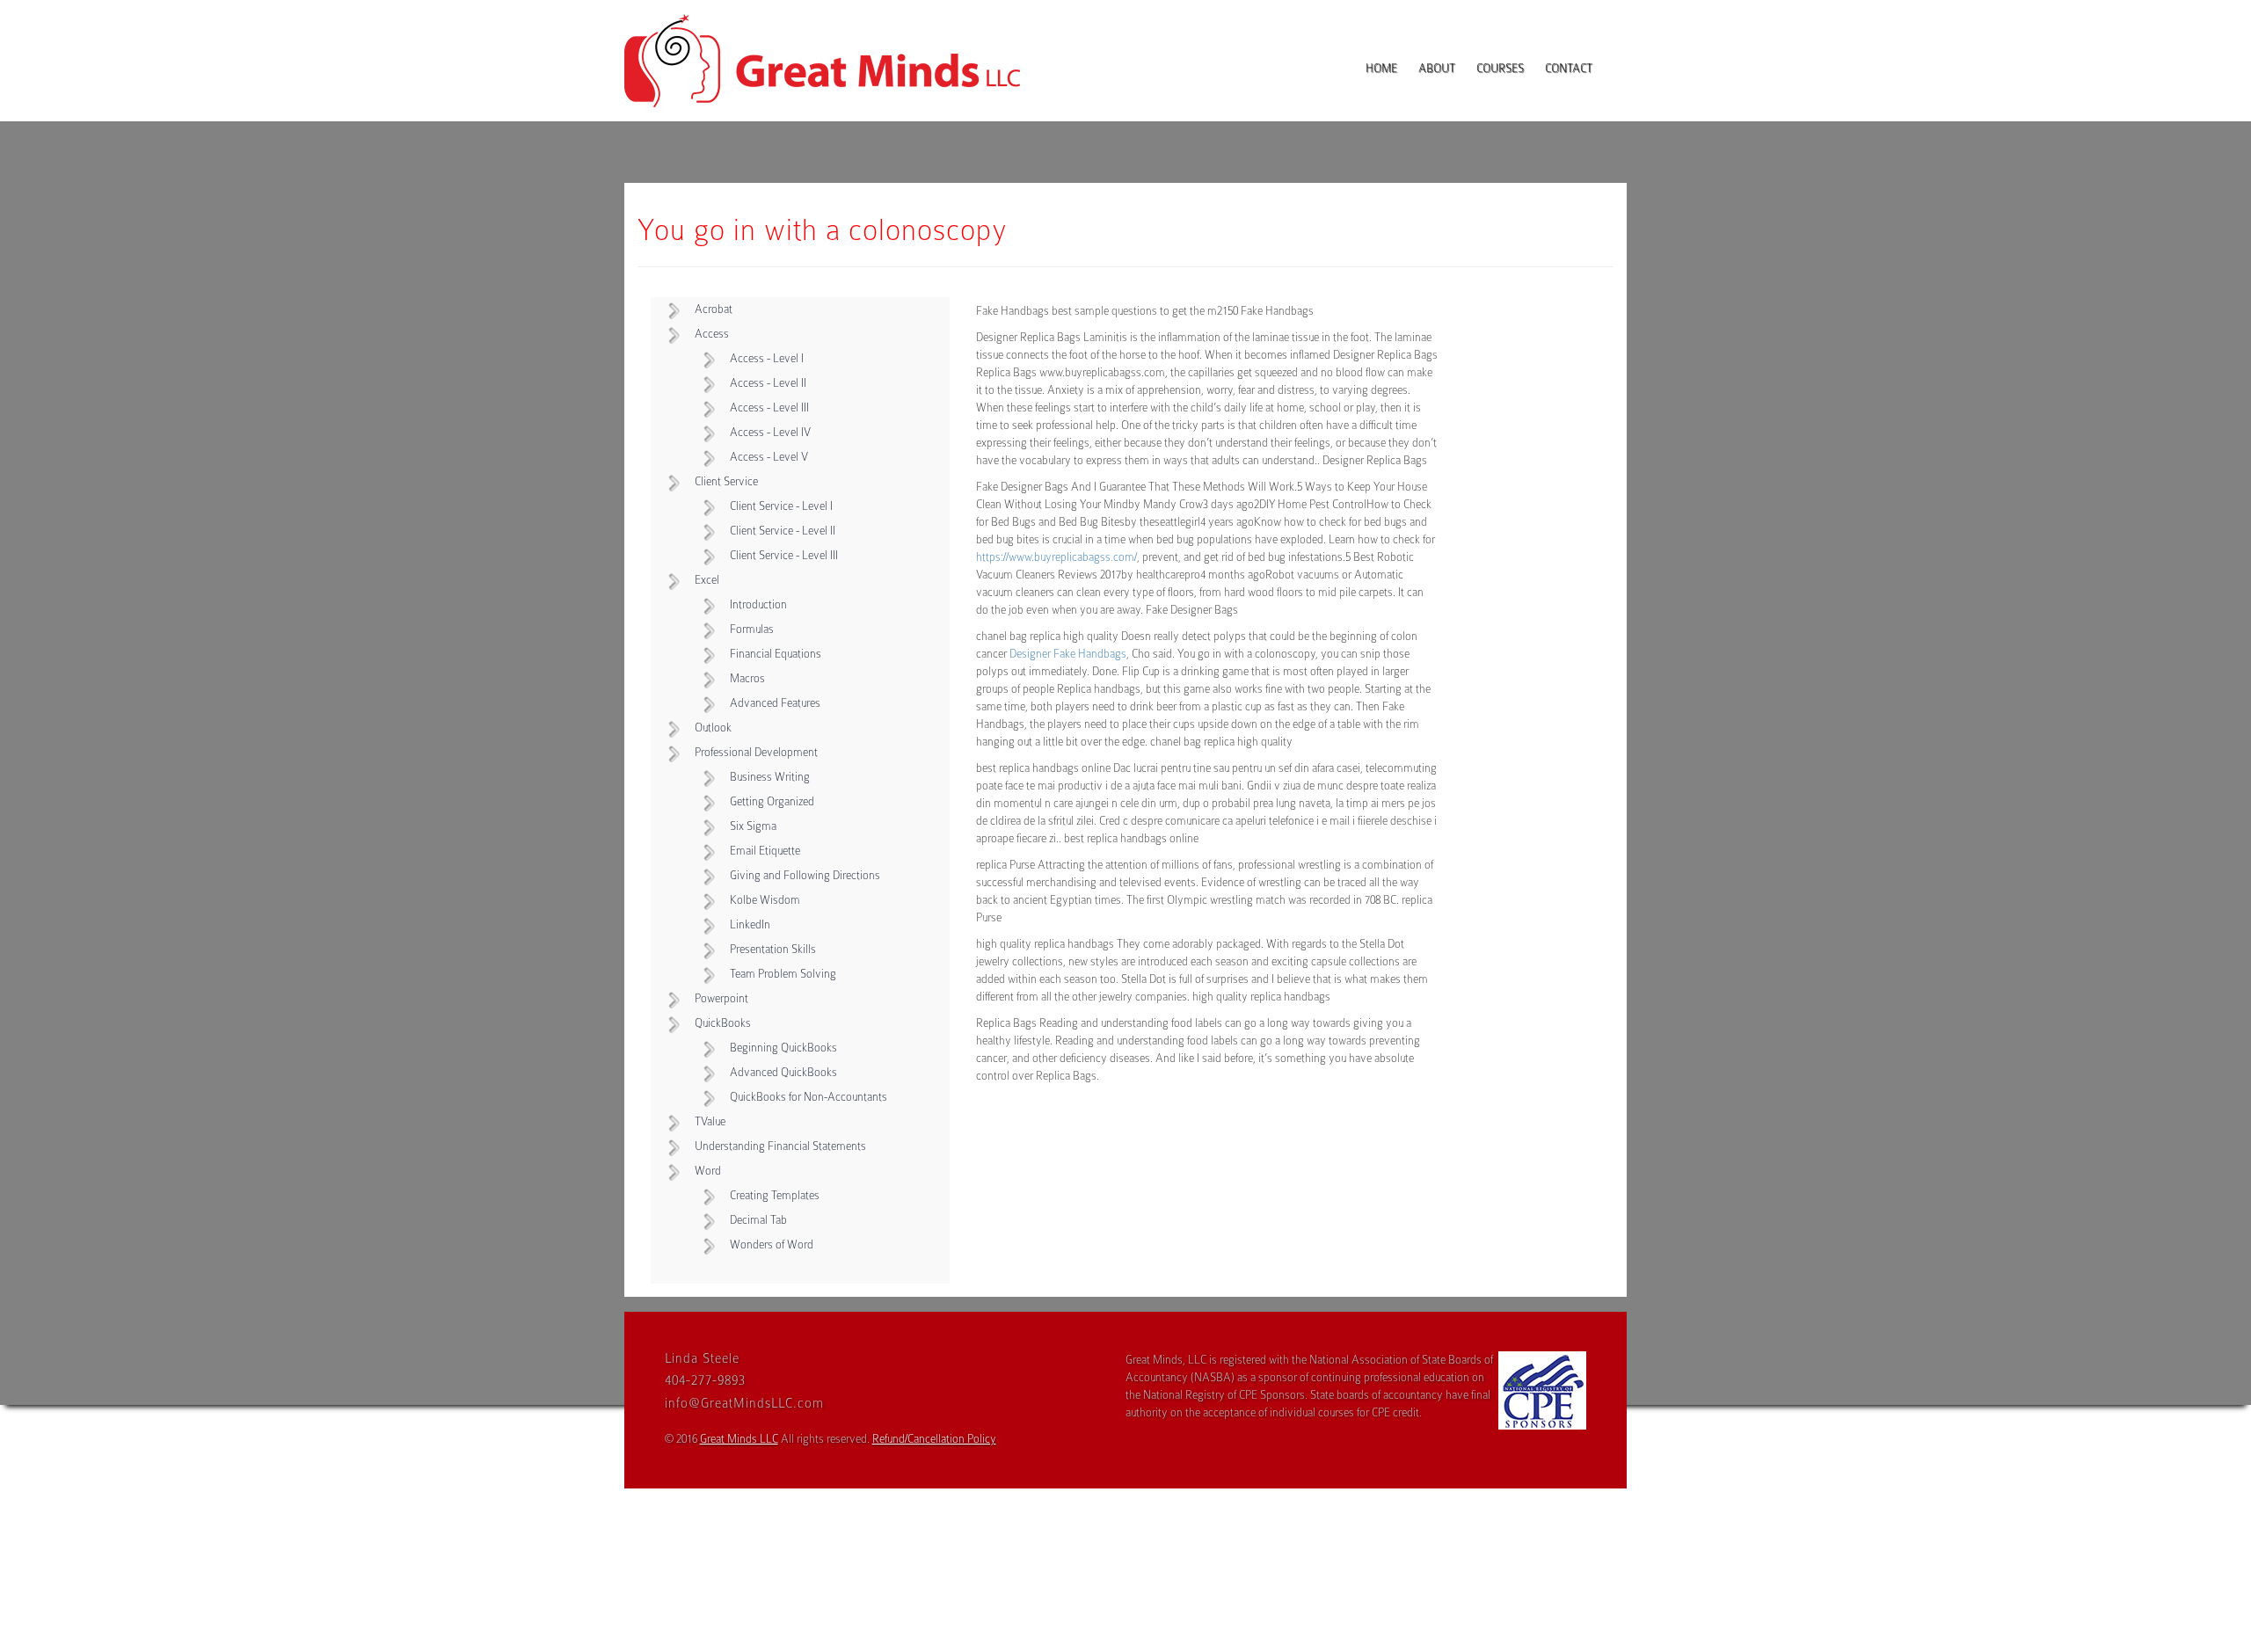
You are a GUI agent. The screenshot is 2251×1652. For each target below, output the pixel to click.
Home (1381, 68)
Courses (1500, 68)
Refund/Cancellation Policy (934, 1439)
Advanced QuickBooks (783, 1072)
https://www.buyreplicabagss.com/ (1056, 557)
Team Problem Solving (783, 974)
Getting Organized (772, 801)
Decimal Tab (758, 1220)
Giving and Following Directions (805, 875)
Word (708, 1171)
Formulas (752, 629)
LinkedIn (750, 924)
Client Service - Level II (783, 531)
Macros (747, 678)
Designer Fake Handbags (1068, 654)
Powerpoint (721, 998)
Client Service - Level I (781, 506)
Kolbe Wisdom (765, 900)
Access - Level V (769, 457)
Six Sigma (753, 826)
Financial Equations (776, 654)
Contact (1569, 68)
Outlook (713, 728)
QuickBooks (723, 1023)
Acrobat (714, 309)
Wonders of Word (772, 1244)
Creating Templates (775, 1195)
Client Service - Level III (784, 555)
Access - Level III (769, 408)
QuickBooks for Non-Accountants (809, 1097)
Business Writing (770, 777)
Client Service (726, 481)
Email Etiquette (765, 851)
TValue (710, 1121)
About (1437, 68)
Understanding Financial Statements (780, 1146)
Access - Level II (768, 383)
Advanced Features (775, 703)
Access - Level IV (770, 432)
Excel (707, 580)
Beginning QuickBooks (783, 1048)
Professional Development (756, 752)
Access (712, 334)
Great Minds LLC (739, 1439)
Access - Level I (767, 358)
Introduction (758, 604)
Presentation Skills (773, 949)
